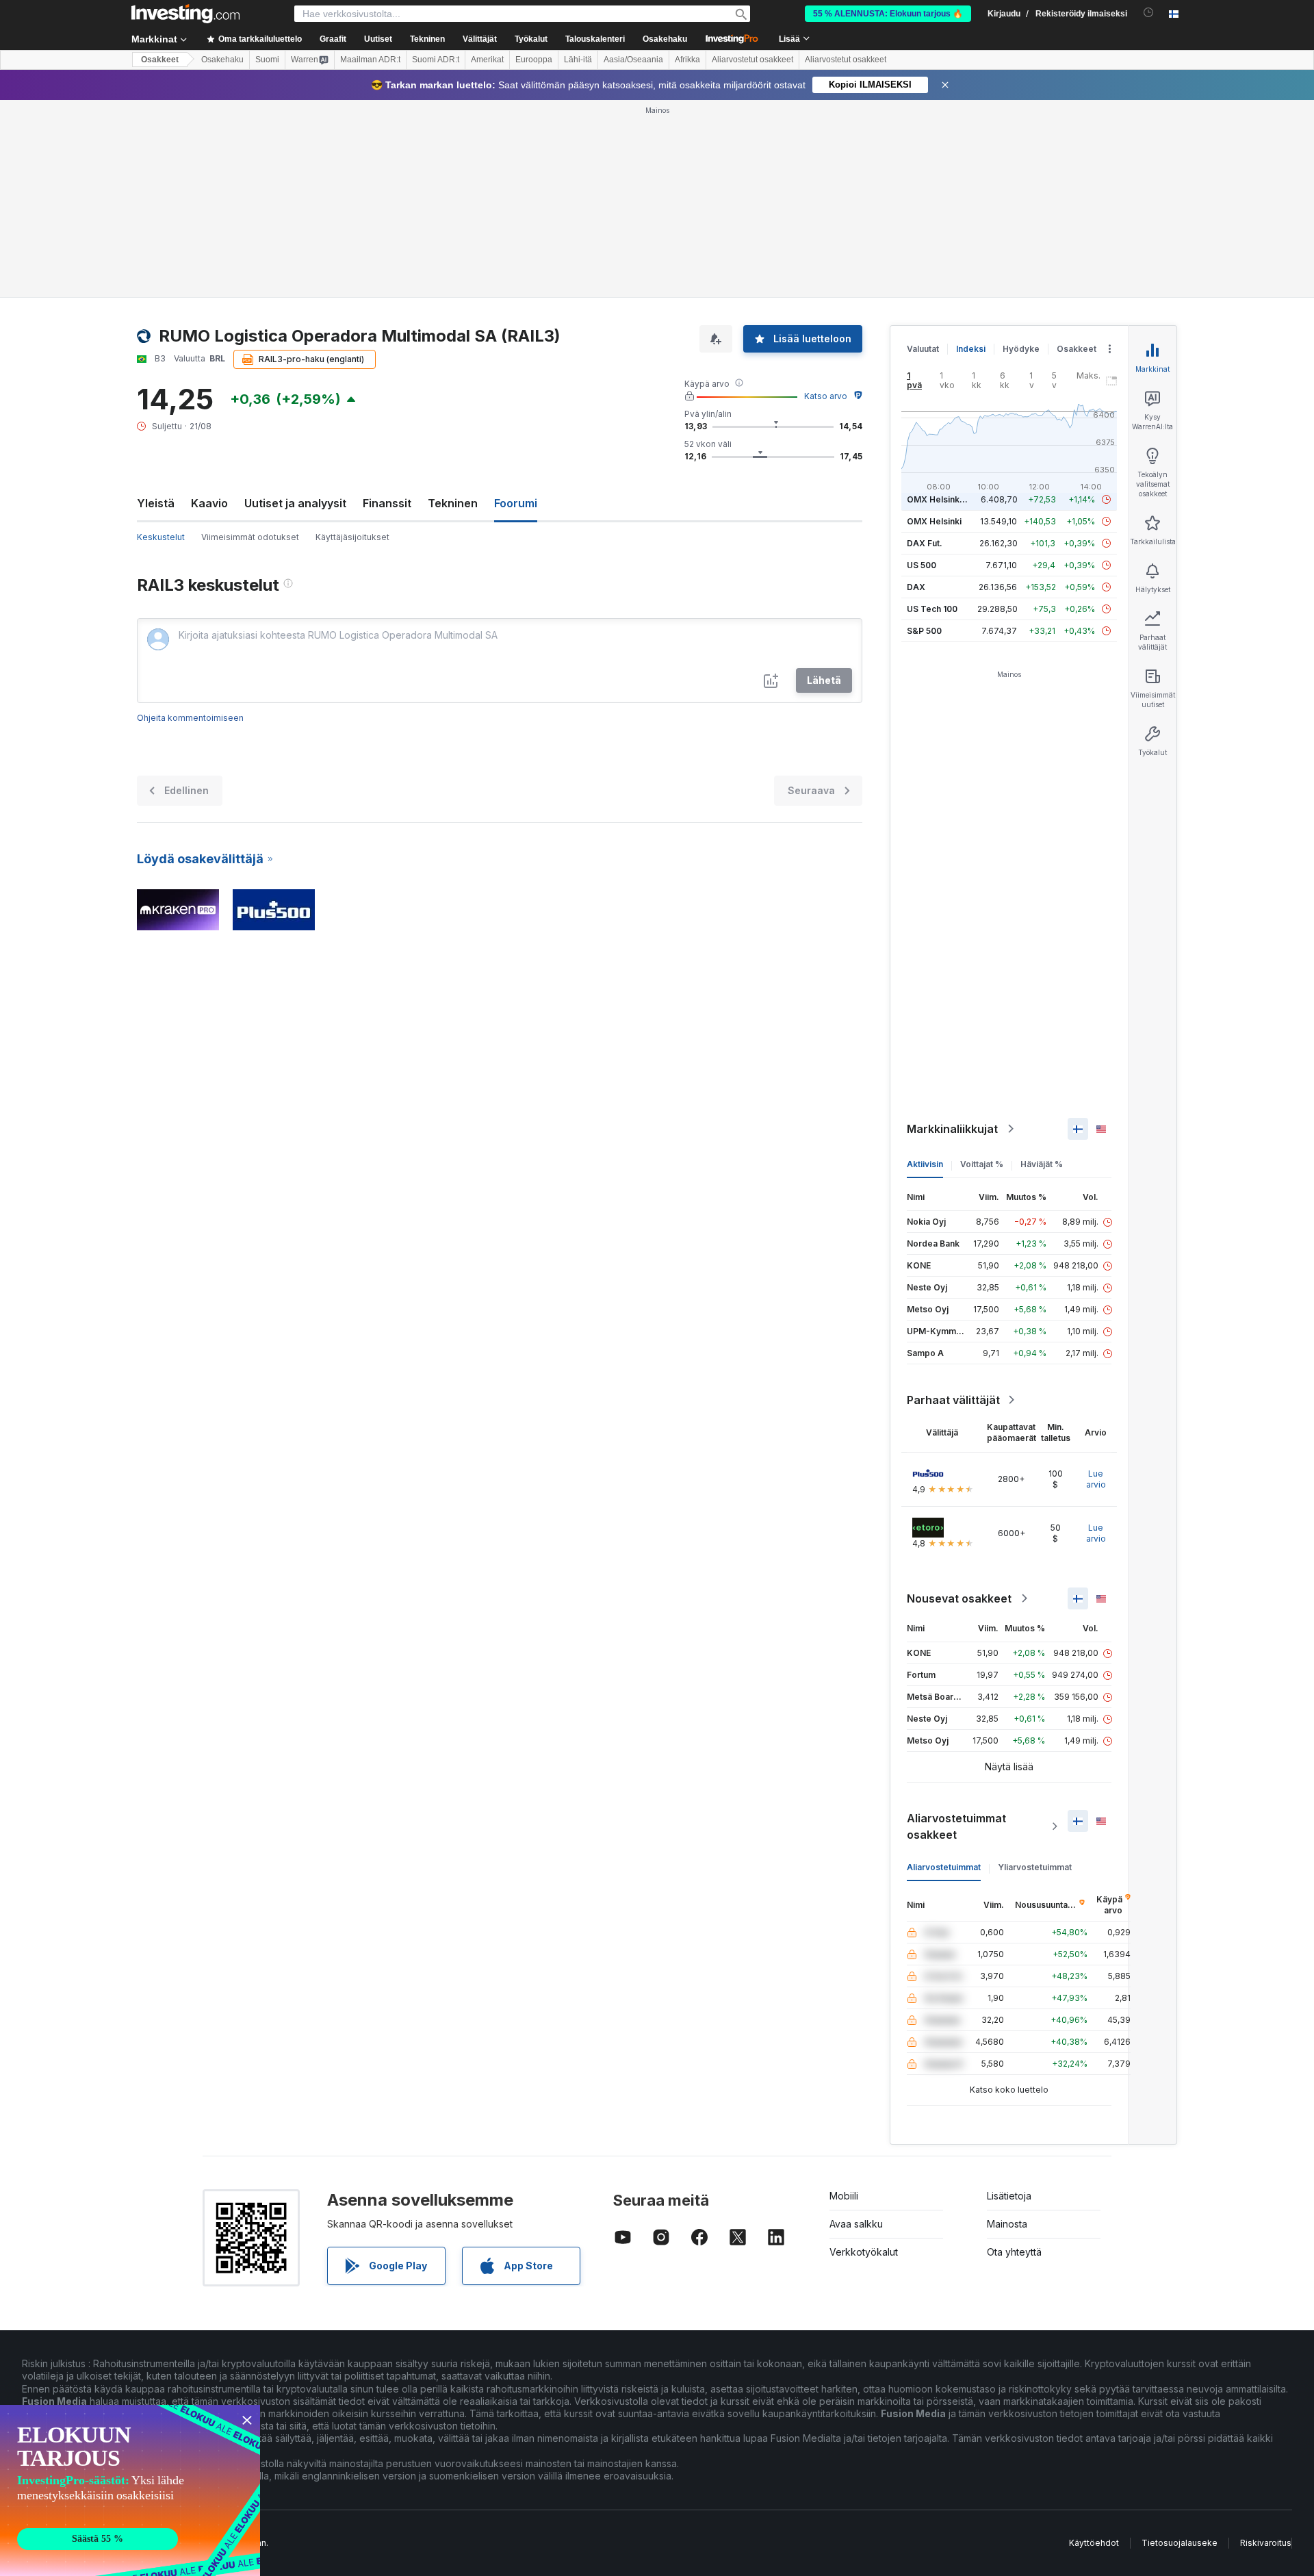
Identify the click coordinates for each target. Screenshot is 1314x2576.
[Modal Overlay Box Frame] (130, 2490)
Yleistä (156, 503)
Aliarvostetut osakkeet (752, 60)
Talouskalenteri (595, 39)
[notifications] (1149, 13)
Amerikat (487, 60)
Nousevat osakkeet (959, 1598)
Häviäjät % (1042, 1164)
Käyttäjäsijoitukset (352, 537)
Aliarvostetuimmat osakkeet (956, 1826)
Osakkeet (160, 60)
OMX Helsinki (934, 521)
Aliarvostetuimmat (944, 1867)
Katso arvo (826, 396)
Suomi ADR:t (436, 60)
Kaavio (209, 503)
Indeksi (971, 349)
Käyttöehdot (1094, 2543)
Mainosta (1007, 2224)
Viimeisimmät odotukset (250, 537)
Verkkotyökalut (864, 2252)
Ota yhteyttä (1014, 2252)
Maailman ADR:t (370, 60)
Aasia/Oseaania (633, 60)
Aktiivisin (925, 1164)
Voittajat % (982, 1164)
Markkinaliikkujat (952, 1129)
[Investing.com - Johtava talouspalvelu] (185, 14)
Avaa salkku (856, 2224)
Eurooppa (534, 60)
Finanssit (387, 503)
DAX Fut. (925, 543)
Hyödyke (1021, 349)
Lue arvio (1096, 1479)
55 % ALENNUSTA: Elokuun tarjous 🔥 (888, 14)
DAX (916, 587)
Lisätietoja (1009, 2196)
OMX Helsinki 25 (940, 499)
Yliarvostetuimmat (1035, 1867)
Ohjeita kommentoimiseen (190, 718)
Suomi (267, 60)
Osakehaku (665, 39)
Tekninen (453, 503)
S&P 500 (924, 631)
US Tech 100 (932, 609)
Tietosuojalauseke (1180, 2543)
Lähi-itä (578, 60)
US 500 (922, 565)
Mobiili (844, 2196)
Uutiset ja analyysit (295, 503)
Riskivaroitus (1266, 2543)
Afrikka (687, 60)
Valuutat (923, 349)
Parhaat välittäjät (953, 1400)
